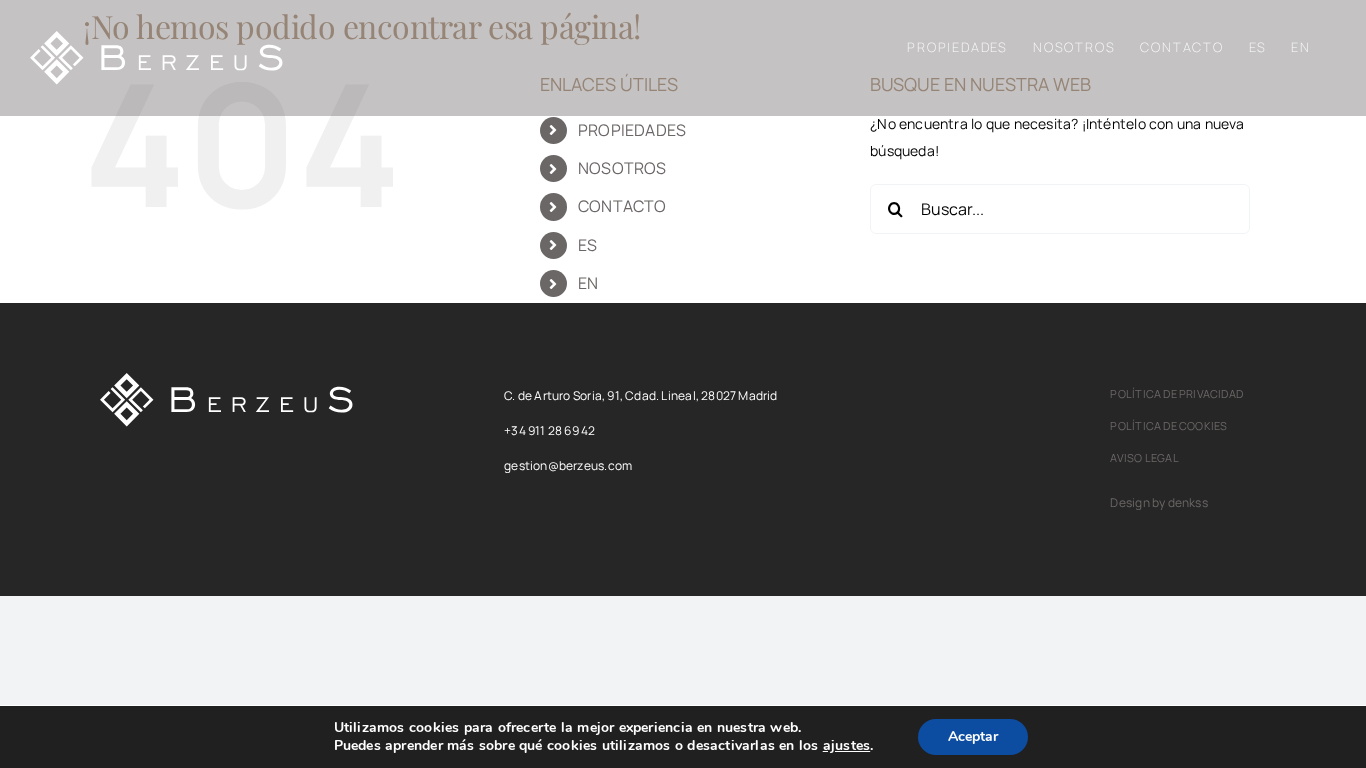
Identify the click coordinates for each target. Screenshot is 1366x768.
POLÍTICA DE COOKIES (1168, 425)
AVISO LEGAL (1144, 457)
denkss (1188, 502)
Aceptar (973, 736)
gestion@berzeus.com (568, 465)
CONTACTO (622, 206)
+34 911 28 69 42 (549, 430)
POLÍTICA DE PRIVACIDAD (1176, 393)
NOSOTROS (622, 168)
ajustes (846, 746)
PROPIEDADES (632, 130)
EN (588, 283)
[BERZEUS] (226, 379)
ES (587, 245)
